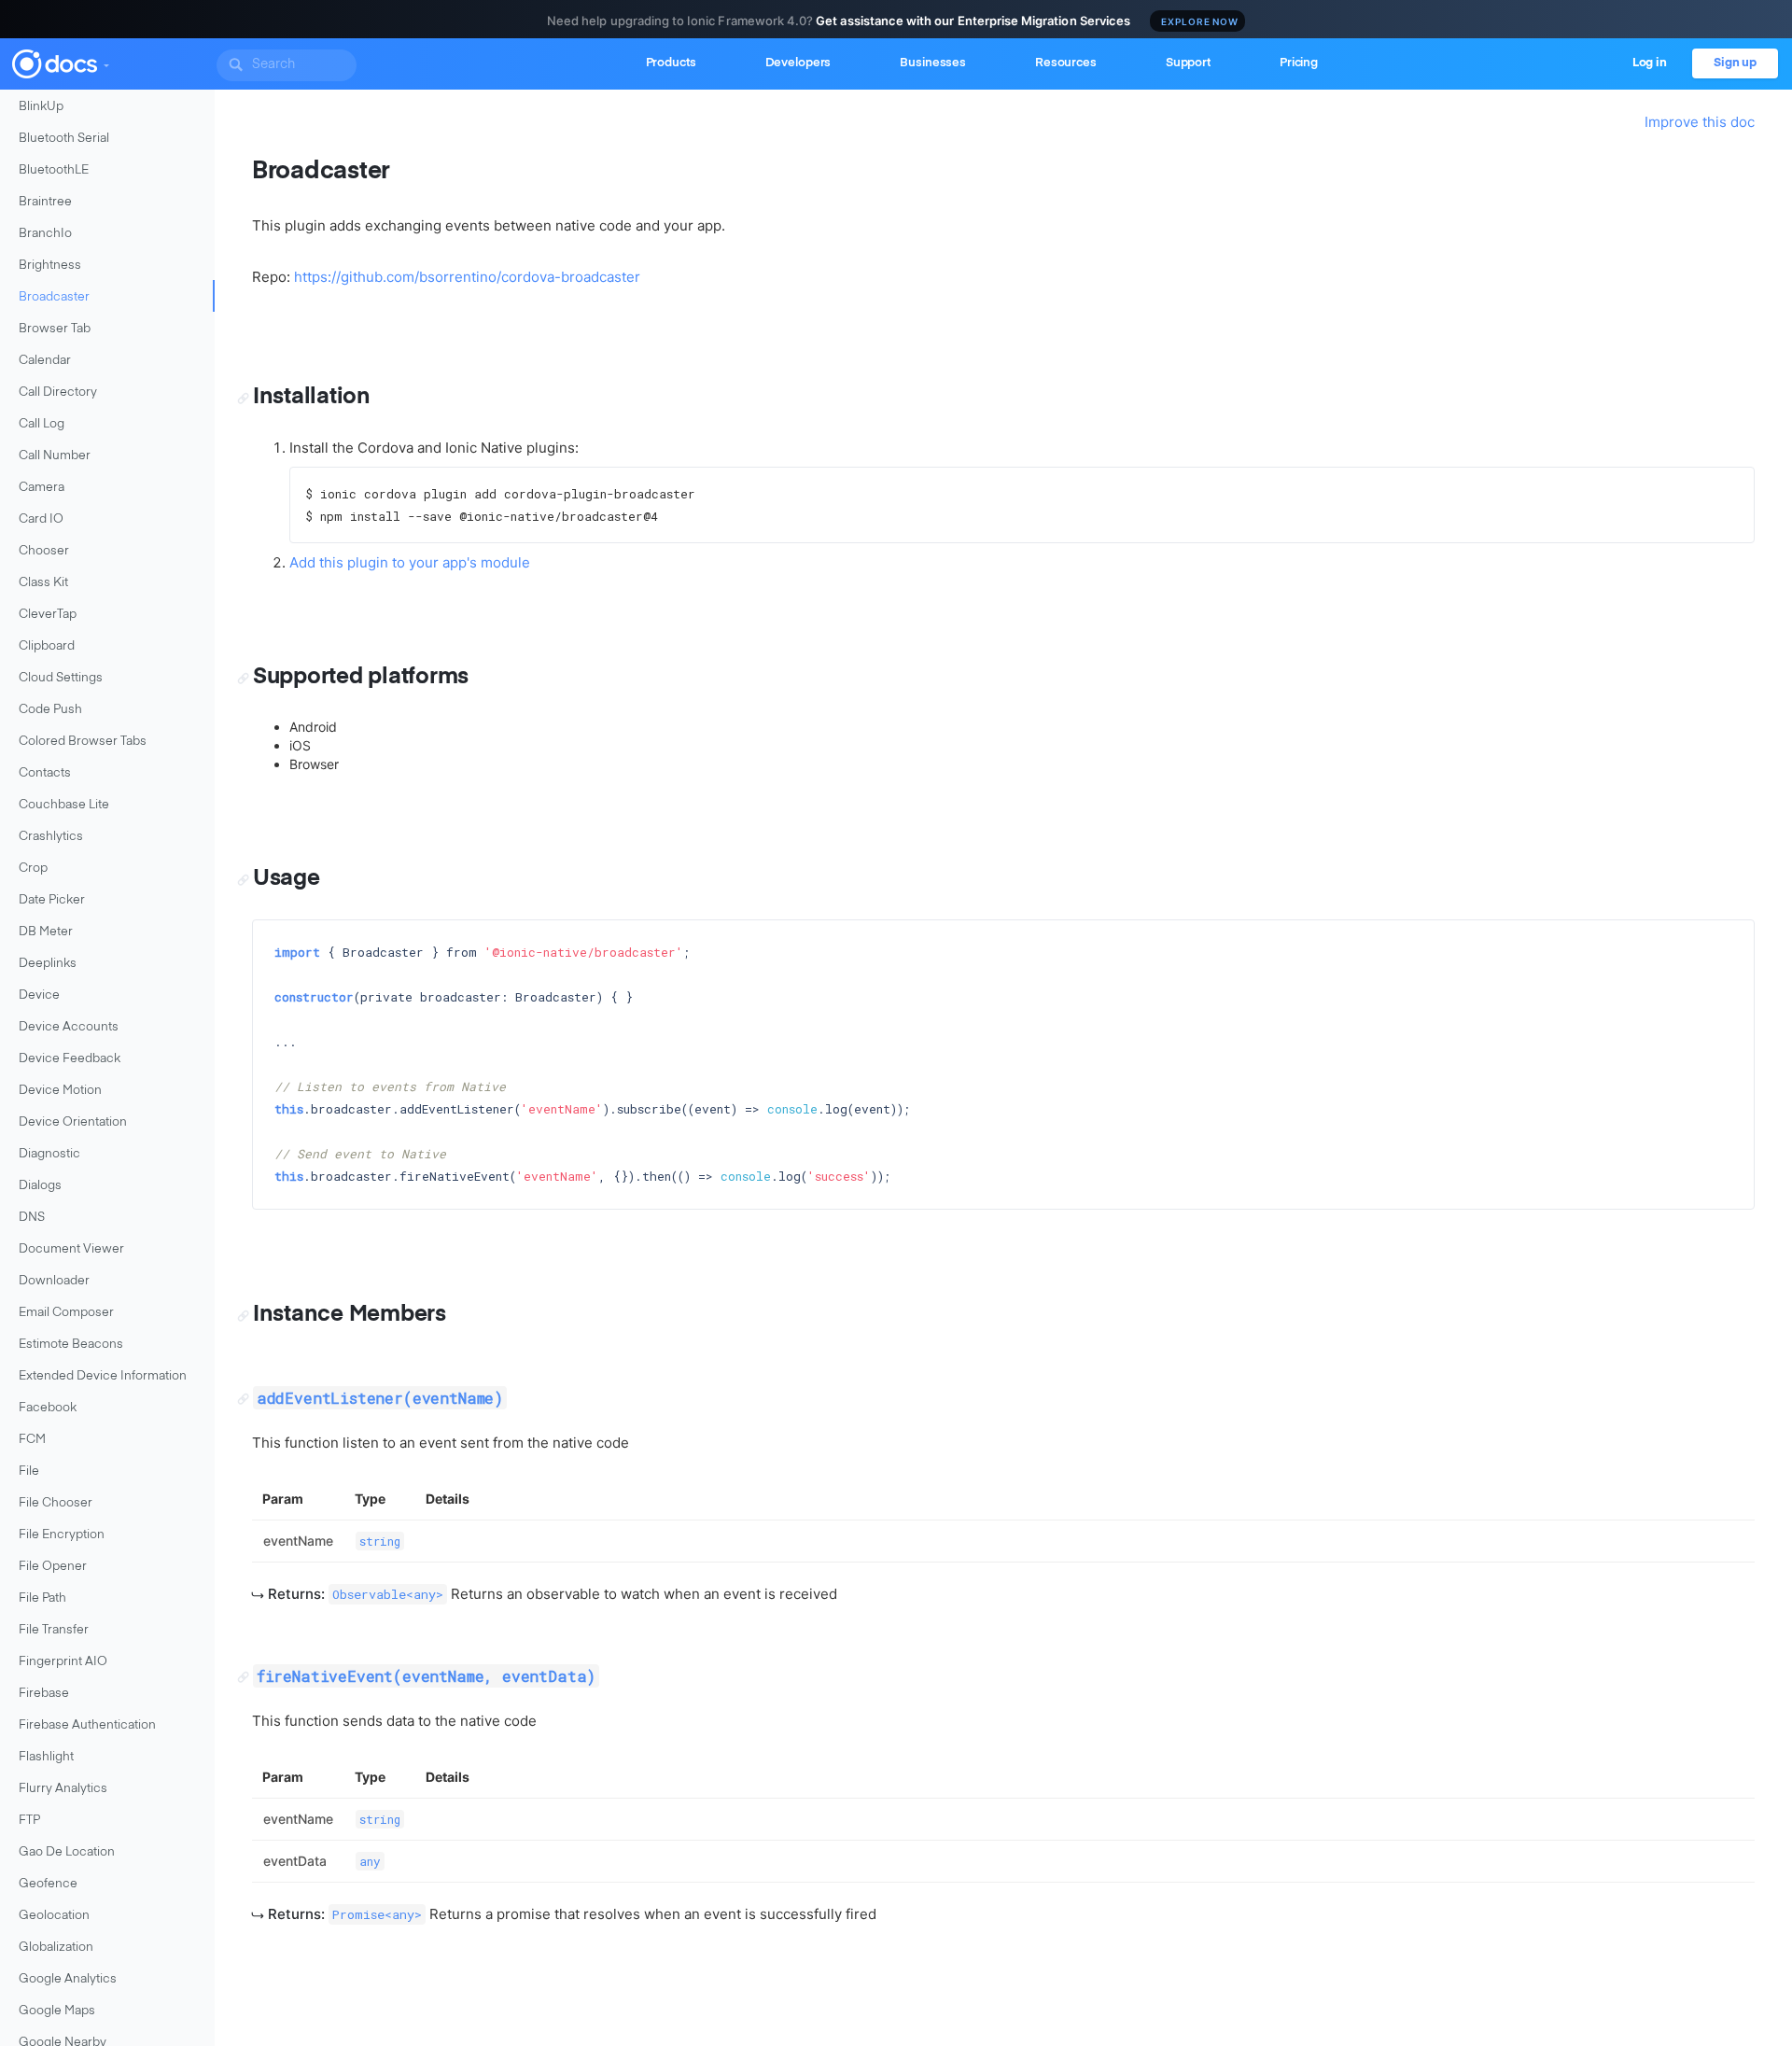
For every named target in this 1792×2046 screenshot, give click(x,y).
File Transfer (54, 1630)
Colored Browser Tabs (83, 742)
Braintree (45, 202)
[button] (105, 62)
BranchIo (45, 234)
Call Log (42, 424)
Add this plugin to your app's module (410, 562)
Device (39, 995)
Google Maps (57, 2011)
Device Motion (60, 1091)
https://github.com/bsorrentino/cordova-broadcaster (467, 277)
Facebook (48, 1408)
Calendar (45, 361)
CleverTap (48, 615)
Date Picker (52, 900)
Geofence (48, 1884)
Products (671, 63)
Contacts (45, 773)
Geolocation (54, 1916)
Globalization (56, 1948)
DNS (32, 1218)
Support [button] (1188, 63)
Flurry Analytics (63, 1789)
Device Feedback (70, 1059)
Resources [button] (1066, 63)
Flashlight (46, 1757)
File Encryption (62, 1535)
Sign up (1735, 63)
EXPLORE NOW (1200, 21)
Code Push (50, 710)
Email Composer (66, 1313)
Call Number (55, 456)
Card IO (41, 519)
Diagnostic (49, 1154)
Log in (1650, 63)
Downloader (54, 1281)
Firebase (44, 1694)
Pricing (1299, 63)
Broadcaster (54, 297)
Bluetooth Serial (64, 139)
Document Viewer (71, 1249)
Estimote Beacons (71, 1345)
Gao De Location (67, 1852)
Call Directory (58, 392)
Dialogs (40, 1186)
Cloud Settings (61, 678)
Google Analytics (68, 1979)
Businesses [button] (933, 63)
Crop (33, 869)
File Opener (53, 1567)
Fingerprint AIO (63, 1662)
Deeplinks (48, 964)
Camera (42, 488)
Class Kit (43, 583)
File (29, 1471)
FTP (29, 1821)
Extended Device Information (103, 1376)
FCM (32, 1440)
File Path (42, 1598)
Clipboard (47, 646)
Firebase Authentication (87, 1725)
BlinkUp (41, 107)
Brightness (50, 266)
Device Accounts (69, 1027)
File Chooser (56, 1503)
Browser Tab (55, 329)
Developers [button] (798, 63)
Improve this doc (1700, 122)
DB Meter (46, 932)
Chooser (44, 551)
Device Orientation (73, 1122)
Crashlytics (51, 837)
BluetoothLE (54, 170)
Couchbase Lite (64, 805)
